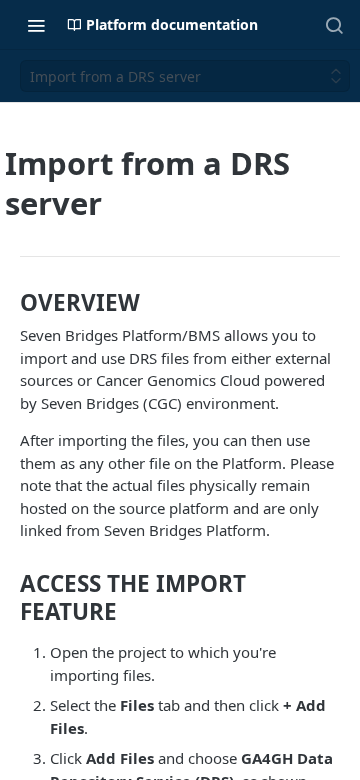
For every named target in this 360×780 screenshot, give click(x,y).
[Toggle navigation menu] (36, 25)
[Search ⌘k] (334, 25)
